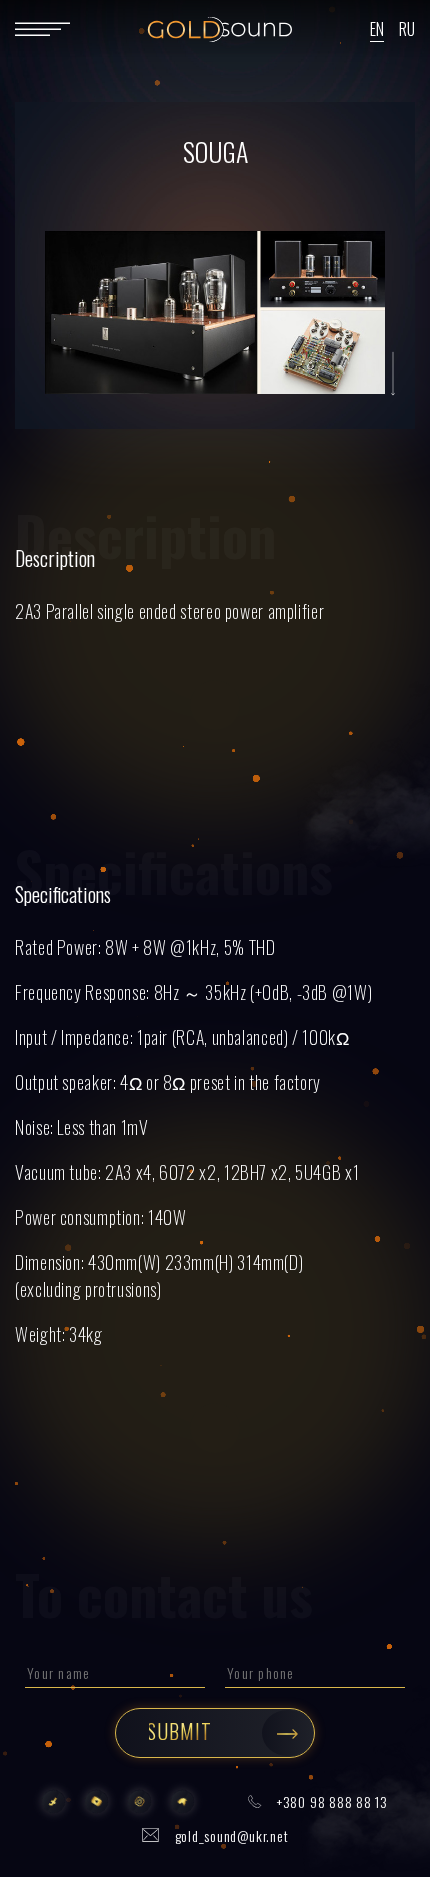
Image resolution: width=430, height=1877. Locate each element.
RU (407, 29)
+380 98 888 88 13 (332, 1801)
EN (377, 29)
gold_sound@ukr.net (232, 1835)
